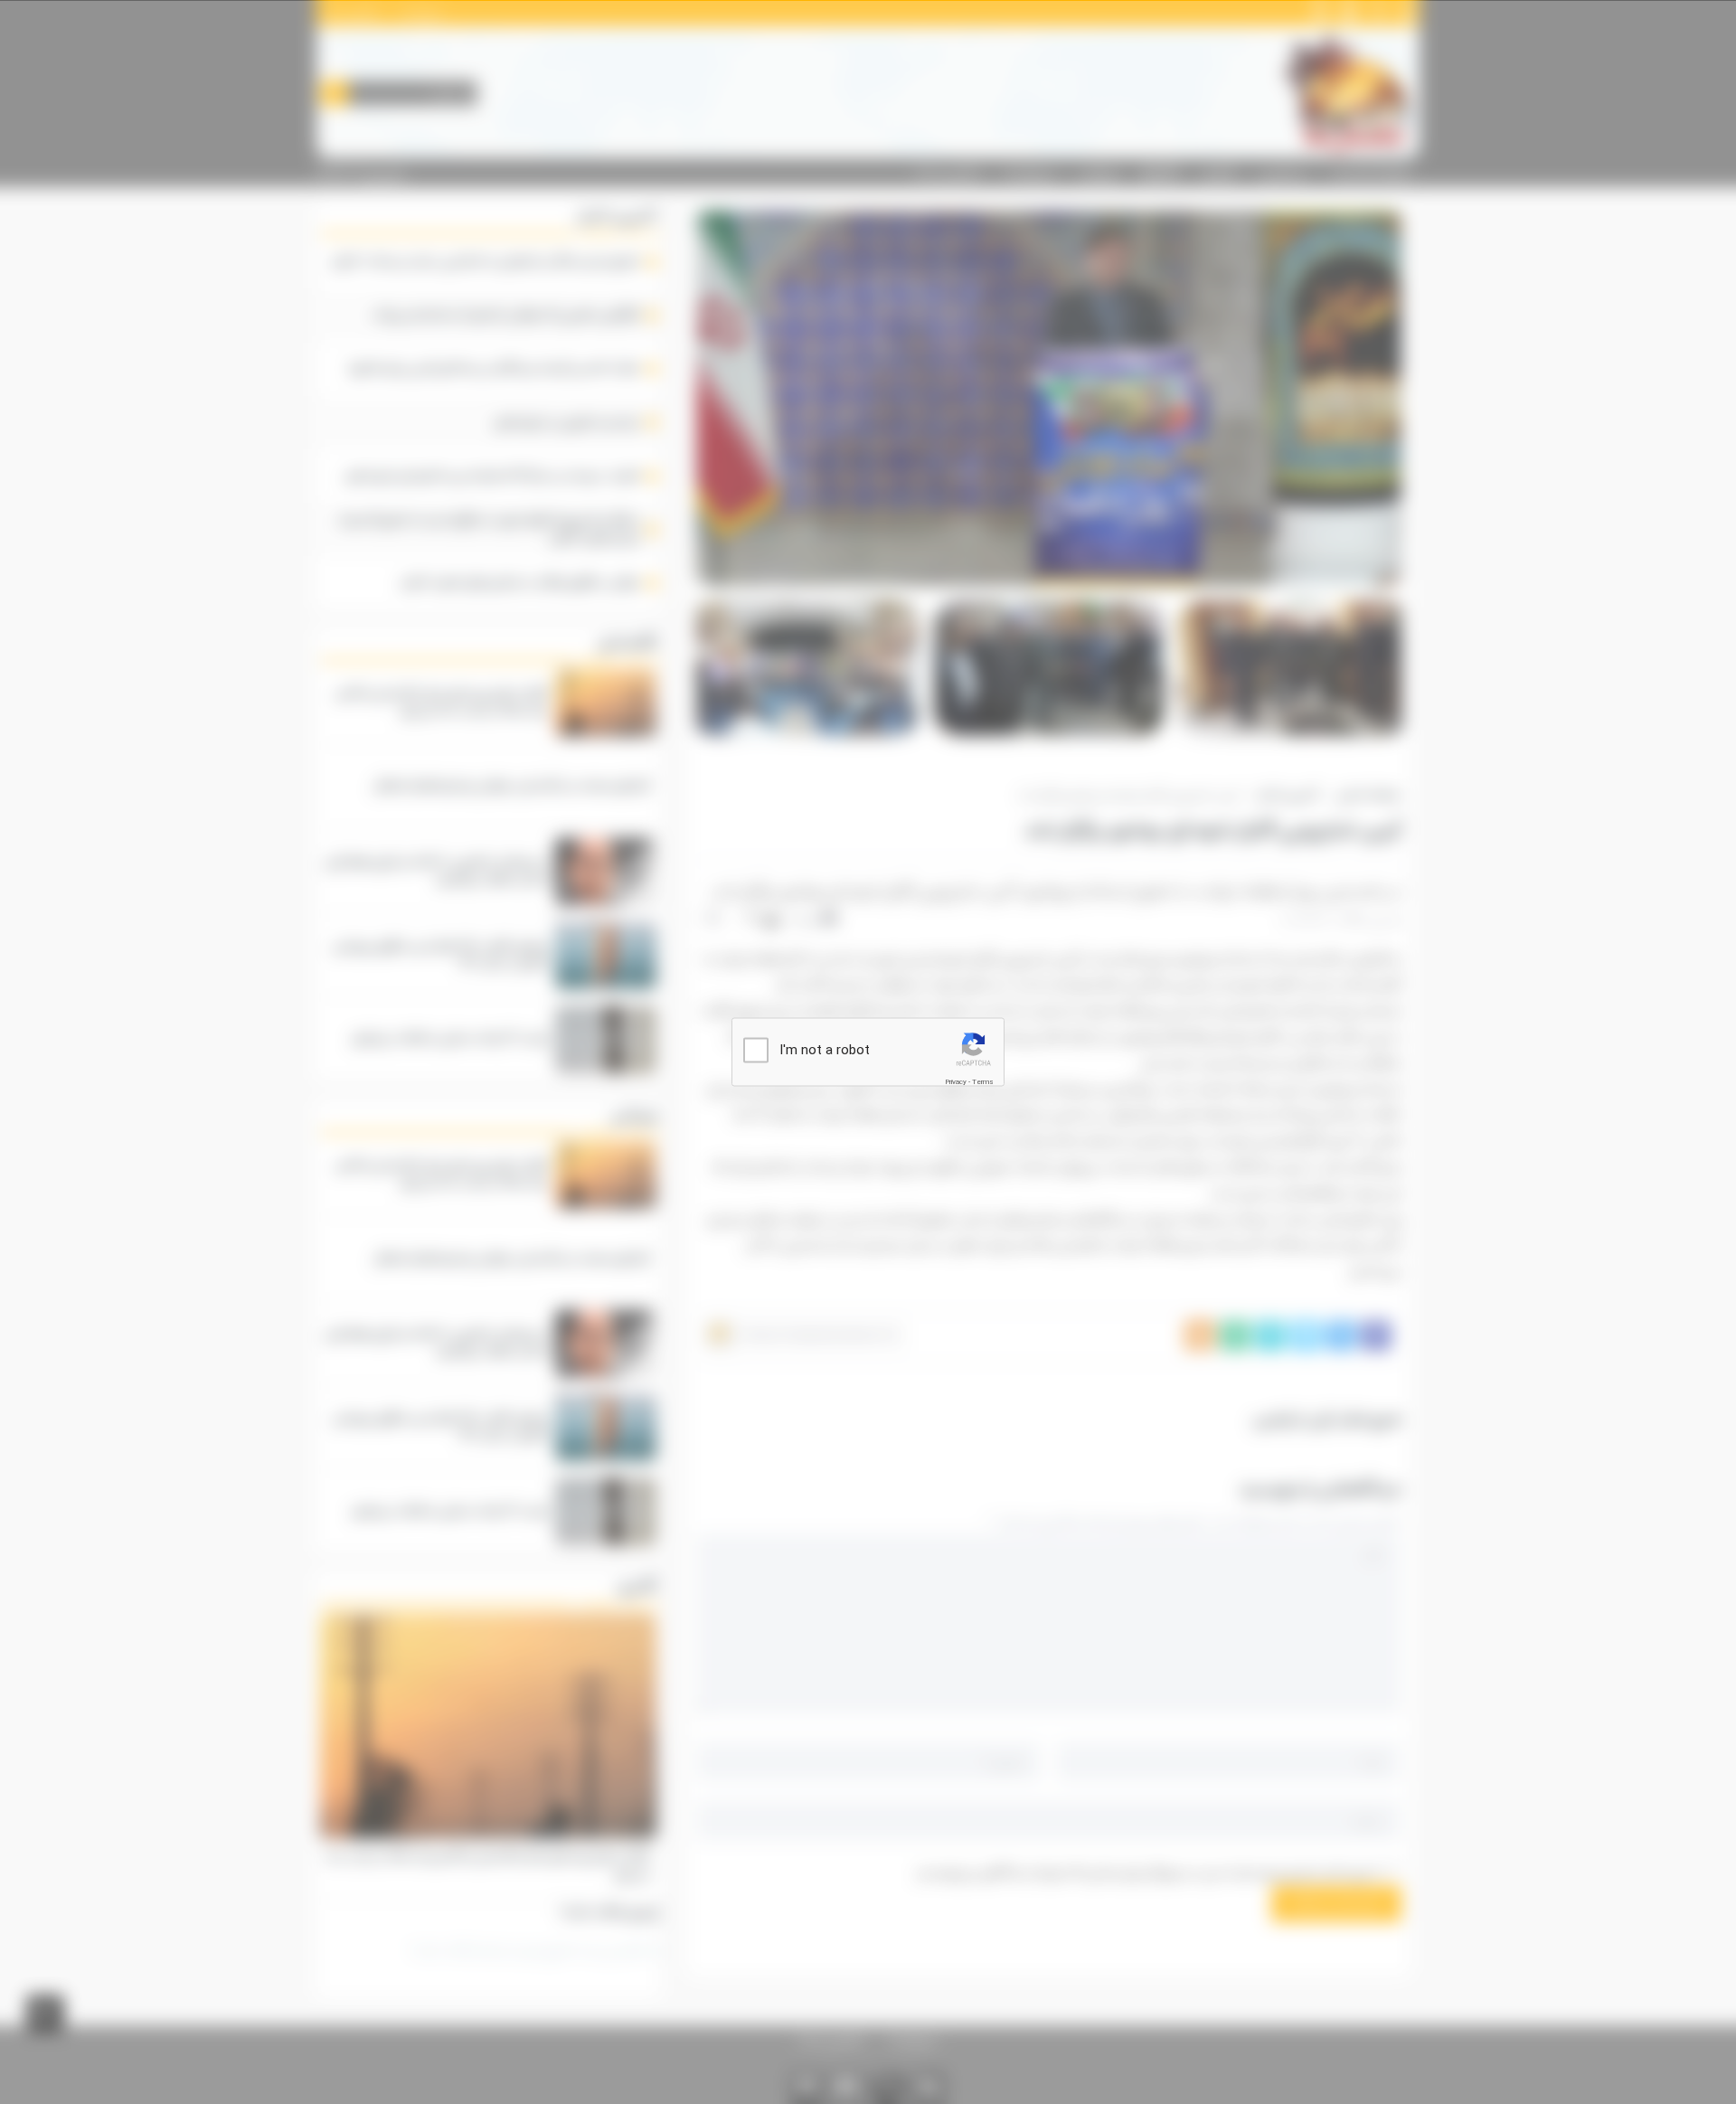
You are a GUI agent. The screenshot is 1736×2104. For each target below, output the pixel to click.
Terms (983, 1081)
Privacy (956, 1081)
